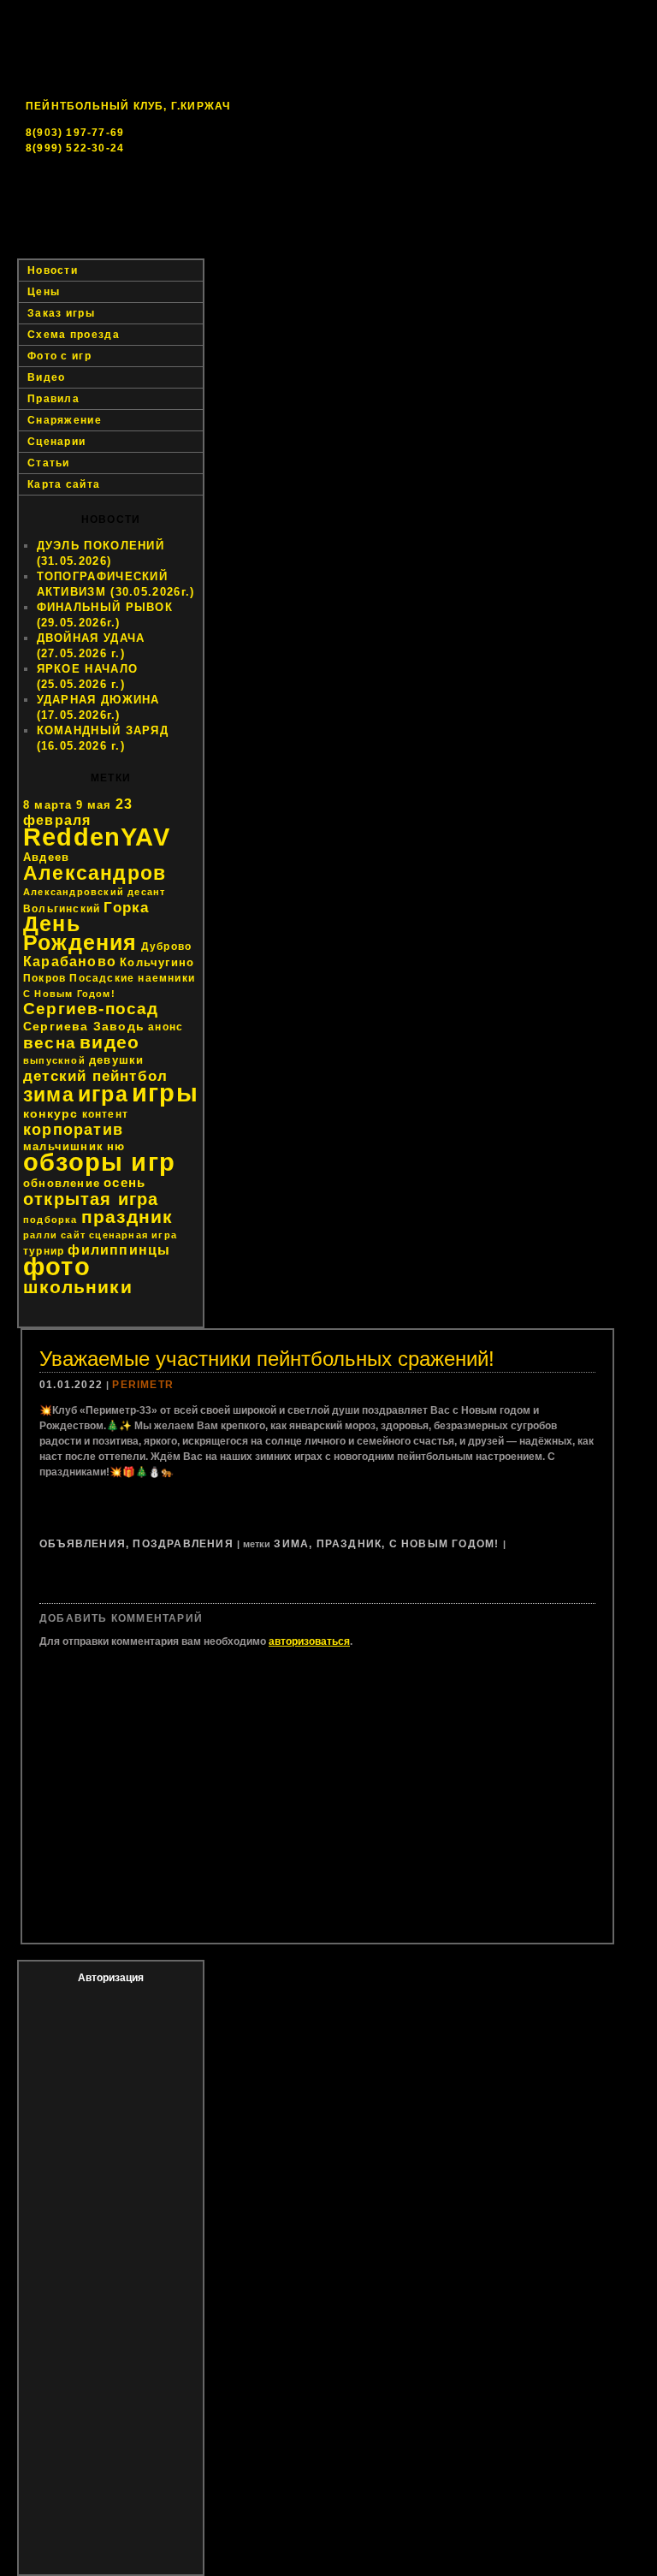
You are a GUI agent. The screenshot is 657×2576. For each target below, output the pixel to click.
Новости (159, 231)
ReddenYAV (97, 837)
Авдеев (46, 857)
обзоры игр (99, 1162)
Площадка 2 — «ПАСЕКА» (481, 231)
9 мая (94, 805)
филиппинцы (119, 1250)
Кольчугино (157, 962)
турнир (44, 1251)
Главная (65, 231)
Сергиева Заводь (84, 1026)
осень (124, 1182)
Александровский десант (94, 892)
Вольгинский (62, 909)
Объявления (83, 1544)
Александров (95, 873)
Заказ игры (71, 248)
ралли (40, 1235)
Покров (44, 978)
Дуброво (166, 947)
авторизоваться (309, 1641)
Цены (614, 231)
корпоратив (73, 1130)
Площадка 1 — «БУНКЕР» (298, 231)
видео (109, 1042)
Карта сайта (64, 484)
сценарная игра (133, 1235)
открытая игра (91, 1199)
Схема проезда (74, 335)
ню (116, 1146)
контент (105, 1114)
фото (57, 1266)
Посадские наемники (132, 978)
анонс (166, 1027)
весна (50, 1043)
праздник (127, 1217)
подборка (50, 1220)
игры (165, 1092)
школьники (78, 1287)
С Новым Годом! (69, 994)
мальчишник (63, 1146)
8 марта (47, 805)
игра (103, 1094)
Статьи (49, 463)
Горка (126, 907)
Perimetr (143, 1385)
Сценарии (56, 442)
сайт (73, 1235)
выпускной (54, 1060)
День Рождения (80, 933)
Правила (53, 399)
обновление (62, 1183)
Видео (47, 377)
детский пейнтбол (95, 1076)
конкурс (50, 1113)
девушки (116, 1060)
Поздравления (183, 1544)
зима (49, 1095)
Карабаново (70, 962)
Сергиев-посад (91, 1009)
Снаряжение (65, 420)
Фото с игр (59, 356)
